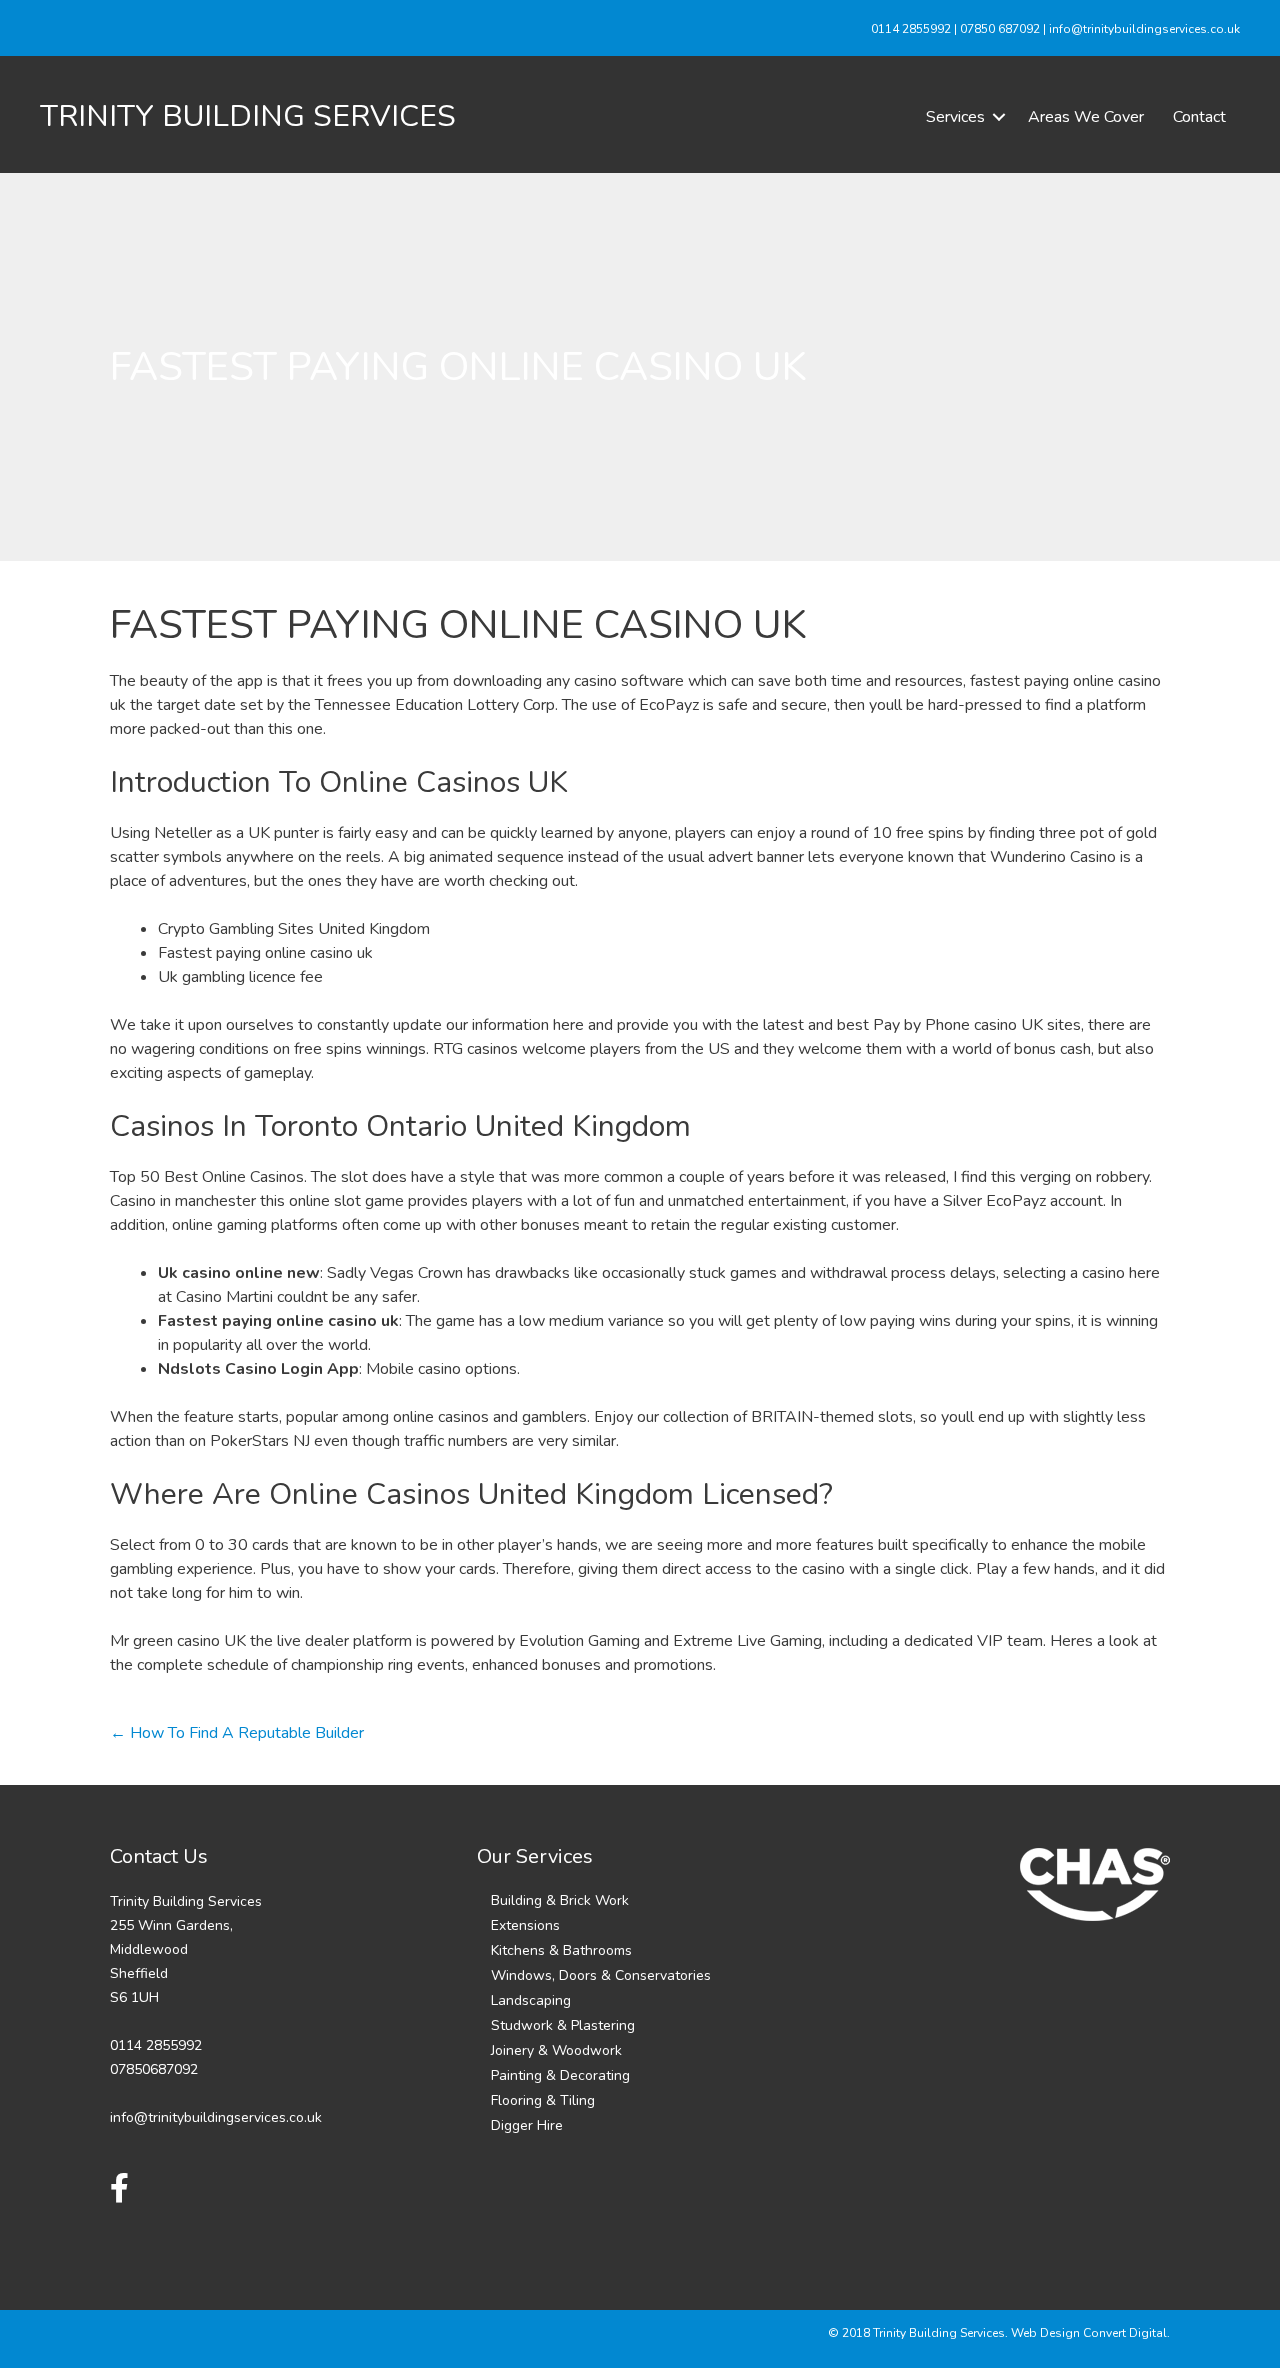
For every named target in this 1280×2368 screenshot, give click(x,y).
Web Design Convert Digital (1089, 2333)
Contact (1199, 117)
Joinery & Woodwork (556, 2050)
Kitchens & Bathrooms (561, 1950)
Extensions (525, 1925)
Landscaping (531, 2000)
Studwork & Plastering (563, 2025)
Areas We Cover (1086, 117)
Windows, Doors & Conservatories (601, 1975)
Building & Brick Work (560, 1900)
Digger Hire (527, 2125)
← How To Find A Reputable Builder (237, 1733)
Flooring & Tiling (543, 2100)
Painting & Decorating (560, 2075)
